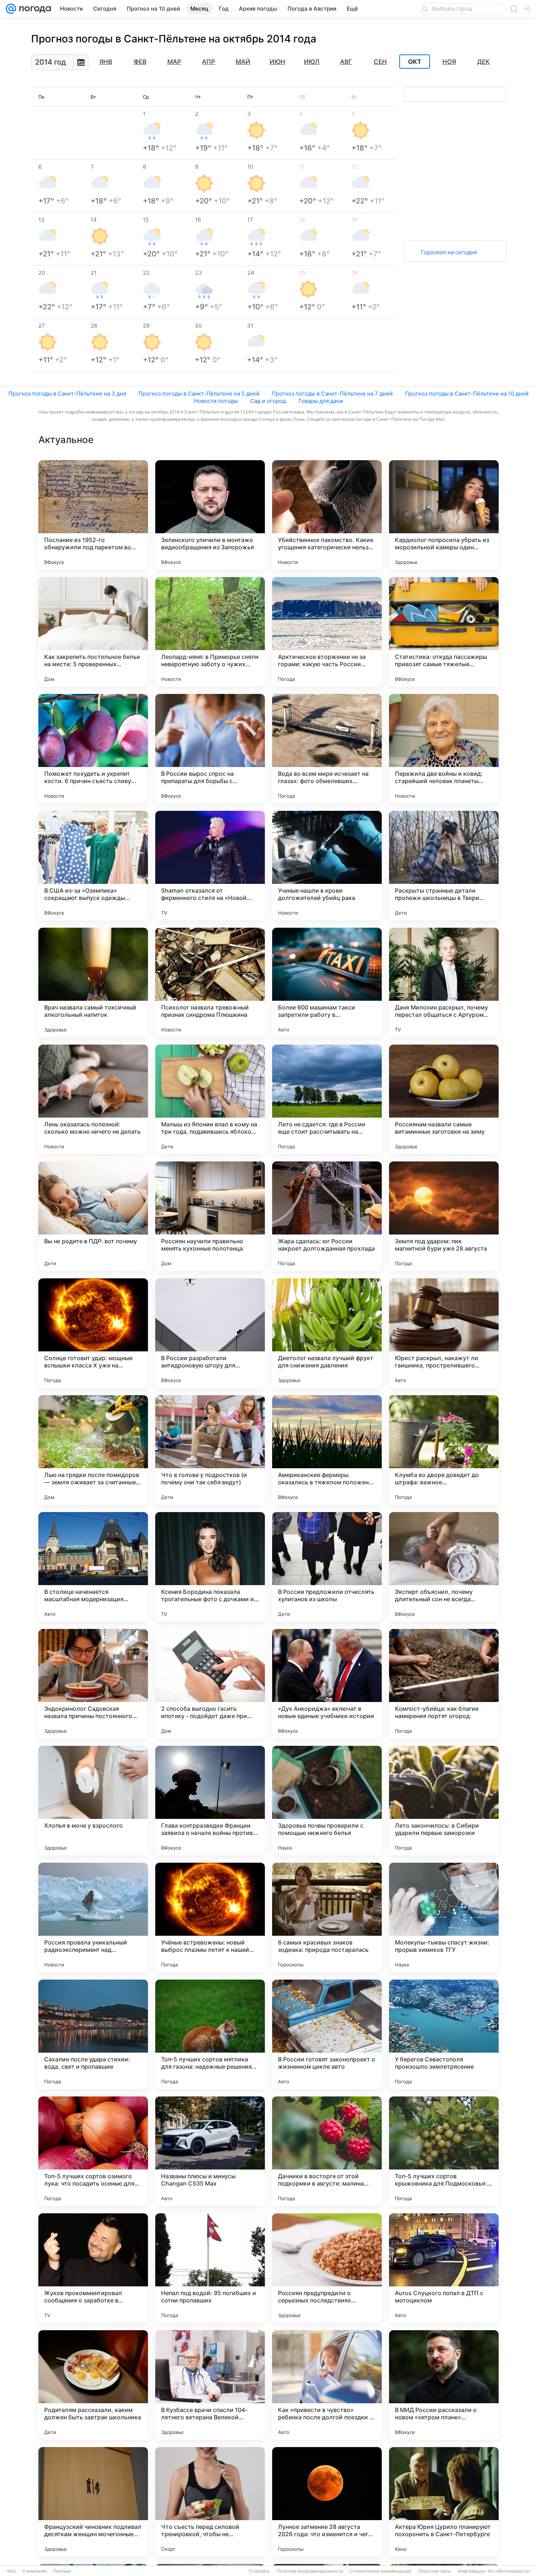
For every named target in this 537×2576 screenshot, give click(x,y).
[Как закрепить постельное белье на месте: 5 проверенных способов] (93, 632)
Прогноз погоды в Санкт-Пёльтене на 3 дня (67, 394)
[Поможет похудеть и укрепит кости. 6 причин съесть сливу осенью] (93, 749)
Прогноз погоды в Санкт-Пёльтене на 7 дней (332, 394)
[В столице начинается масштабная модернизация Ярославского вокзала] (93, 1567)
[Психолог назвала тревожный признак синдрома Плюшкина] (210, 982)
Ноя (449, 62)
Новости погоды (216, 401)
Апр (209, 62)
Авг (346, 62)
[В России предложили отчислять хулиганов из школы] (327, 1567)
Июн (277, 62)
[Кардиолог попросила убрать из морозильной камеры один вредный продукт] (444, 515)
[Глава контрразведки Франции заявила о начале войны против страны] (210, 1801)
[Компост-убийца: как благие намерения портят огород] (444, 1684)
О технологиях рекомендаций (380, 2571)
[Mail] (11, 9)
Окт (415, 62)
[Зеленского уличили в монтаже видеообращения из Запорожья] (210, 515)
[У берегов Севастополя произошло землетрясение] (444, 2034)
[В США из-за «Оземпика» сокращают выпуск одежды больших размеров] (93, 866)
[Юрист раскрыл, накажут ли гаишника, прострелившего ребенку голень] (444, 1333)
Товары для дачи (321, 401)
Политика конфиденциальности (310, 2571)
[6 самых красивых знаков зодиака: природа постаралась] (327, 1917)
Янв (106, 62)
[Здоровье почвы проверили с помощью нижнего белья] (327, 1801)
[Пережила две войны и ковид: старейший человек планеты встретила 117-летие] (444, 749)
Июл (312, 62)
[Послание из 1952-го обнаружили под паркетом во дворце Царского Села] (93, 515)
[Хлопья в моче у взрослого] (93, 1801)
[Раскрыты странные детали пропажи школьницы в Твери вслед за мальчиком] (444, 866)
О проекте (259, 2571)
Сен (380, 62)
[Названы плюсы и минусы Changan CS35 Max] (210, 2151)
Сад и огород (268, 401)
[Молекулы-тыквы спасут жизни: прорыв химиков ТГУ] (444, 1917)
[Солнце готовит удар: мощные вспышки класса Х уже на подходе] (93, 1333)
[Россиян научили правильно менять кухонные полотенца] (210, 1216)
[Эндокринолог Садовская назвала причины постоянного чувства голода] (93, 1684)
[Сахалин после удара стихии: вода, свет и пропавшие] (93, 2034)
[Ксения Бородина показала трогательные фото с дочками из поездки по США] (210, 1567)
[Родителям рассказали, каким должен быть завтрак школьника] (93, 2385)
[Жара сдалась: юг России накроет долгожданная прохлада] (327, 1216)
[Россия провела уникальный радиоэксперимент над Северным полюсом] (93, 1917)
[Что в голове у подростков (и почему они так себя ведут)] (210, 1450)
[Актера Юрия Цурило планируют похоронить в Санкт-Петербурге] (444, 2502)
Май (243, 62)
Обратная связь (435, 2571)
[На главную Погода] (34, 9)
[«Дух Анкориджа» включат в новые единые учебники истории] (327, 1684)
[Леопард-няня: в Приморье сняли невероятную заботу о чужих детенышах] (210, 632)
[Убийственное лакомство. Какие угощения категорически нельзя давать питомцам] (327, 515)
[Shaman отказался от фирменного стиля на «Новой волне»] (210, 866)
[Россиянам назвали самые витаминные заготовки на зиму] (444, 1099)
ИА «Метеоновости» (509, 2571)
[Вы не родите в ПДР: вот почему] (93, 1216)
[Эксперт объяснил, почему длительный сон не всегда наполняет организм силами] (444, 1567)
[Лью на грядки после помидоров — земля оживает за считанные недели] (93, 1450)
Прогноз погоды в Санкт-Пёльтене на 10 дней (467, 394)
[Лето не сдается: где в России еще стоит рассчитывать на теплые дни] (327, 1099)
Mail (12, 2571)
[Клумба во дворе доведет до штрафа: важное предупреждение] (444, 1450)
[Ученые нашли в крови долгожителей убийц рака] (327, 866)
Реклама (62, 2571)
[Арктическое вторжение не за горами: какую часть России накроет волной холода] (327, 632)
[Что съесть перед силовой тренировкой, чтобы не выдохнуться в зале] (210, 2502)
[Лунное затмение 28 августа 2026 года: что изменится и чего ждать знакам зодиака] (327, 2502)
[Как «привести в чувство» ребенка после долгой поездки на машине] (327, 2385)
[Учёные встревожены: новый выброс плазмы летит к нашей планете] (210, 1917)
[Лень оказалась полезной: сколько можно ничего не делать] (93, 1099)
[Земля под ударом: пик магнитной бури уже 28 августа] (444, 1216)
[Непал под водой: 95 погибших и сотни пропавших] (210, 2268)
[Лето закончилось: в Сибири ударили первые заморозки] (444, 1801)
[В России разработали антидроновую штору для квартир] (210, 1333)
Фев (140, 62)
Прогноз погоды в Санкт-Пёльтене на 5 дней (199, 394)
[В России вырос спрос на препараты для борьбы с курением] (210, 749)
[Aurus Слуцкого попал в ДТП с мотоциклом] (444, 2268)
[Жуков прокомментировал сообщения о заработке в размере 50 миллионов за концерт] (93, 2268)
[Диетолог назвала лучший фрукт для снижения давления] (327, 1333)
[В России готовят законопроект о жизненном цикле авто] (327, 2034)
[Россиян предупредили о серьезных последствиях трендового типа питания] (327, 2268)
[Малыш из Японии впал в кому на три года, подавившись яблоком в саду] (210, 1099)
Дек (483, 62)
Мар (174, 62)
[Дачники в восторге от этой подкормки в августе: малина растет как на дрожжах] (327, 2151)
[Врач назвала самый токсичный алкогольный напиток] (93, 982)
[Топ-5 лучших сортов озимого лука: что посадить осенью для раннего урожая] (93, 2151)
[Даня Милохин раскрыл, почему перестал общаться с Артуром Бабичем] (444, 982)
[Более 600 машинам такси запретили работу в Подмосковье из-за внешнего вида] (327, 982)
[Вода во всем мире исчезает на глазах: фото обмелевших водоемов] (327, 749)
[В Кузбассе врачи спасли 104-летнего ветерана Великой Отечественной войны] (210, 2385)
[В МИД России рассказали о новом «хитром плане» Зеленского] (444, 2385)
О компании (35, 2571)
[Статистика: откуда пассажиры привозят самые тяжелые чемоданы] (444, 632)
